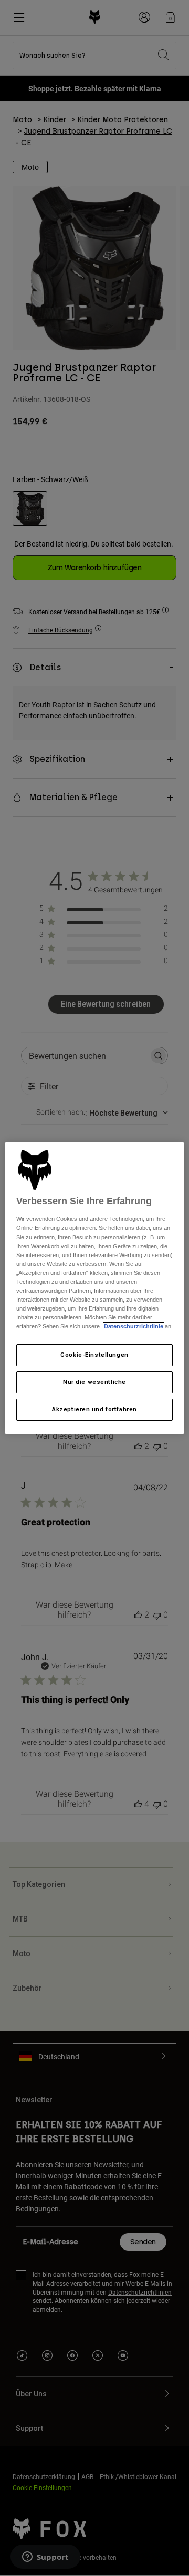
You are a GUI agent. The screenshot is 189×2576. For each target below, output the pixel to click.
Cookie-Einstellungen (94, 1355)
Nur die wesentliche (94, 1382)
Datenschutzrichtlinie (134, 1326)
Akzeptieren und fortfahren (94, 1409)
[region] (94, 1288)
